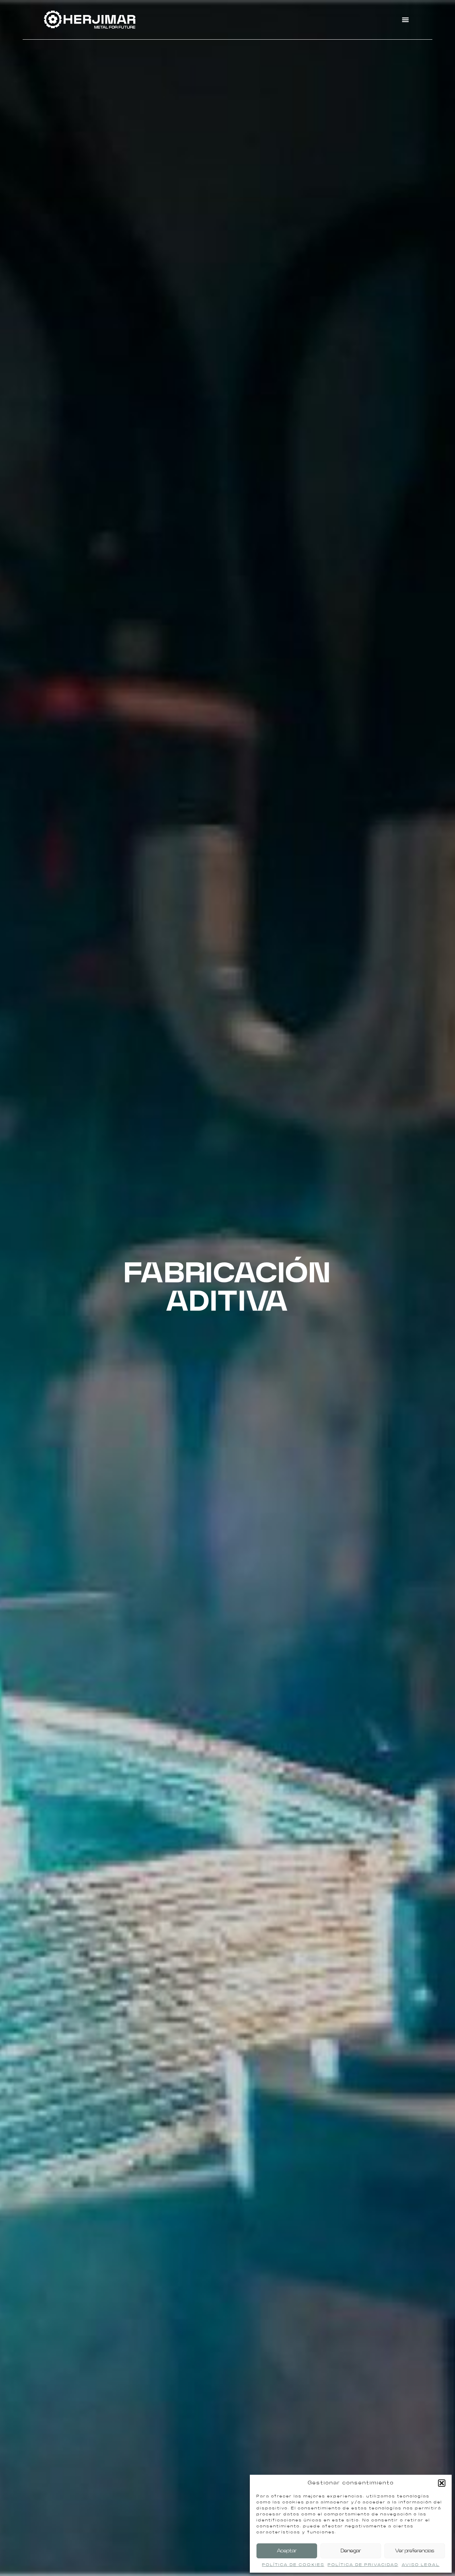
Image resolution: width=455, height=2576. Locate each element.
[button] (442, 2483)
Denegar (351, 2551)
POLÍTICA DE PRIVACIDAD (363, 2565)
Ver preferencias (415, 2551)
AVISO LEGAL (421, 2565)
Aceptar (287, 2551)
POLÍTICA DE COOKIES (293, 2565)
